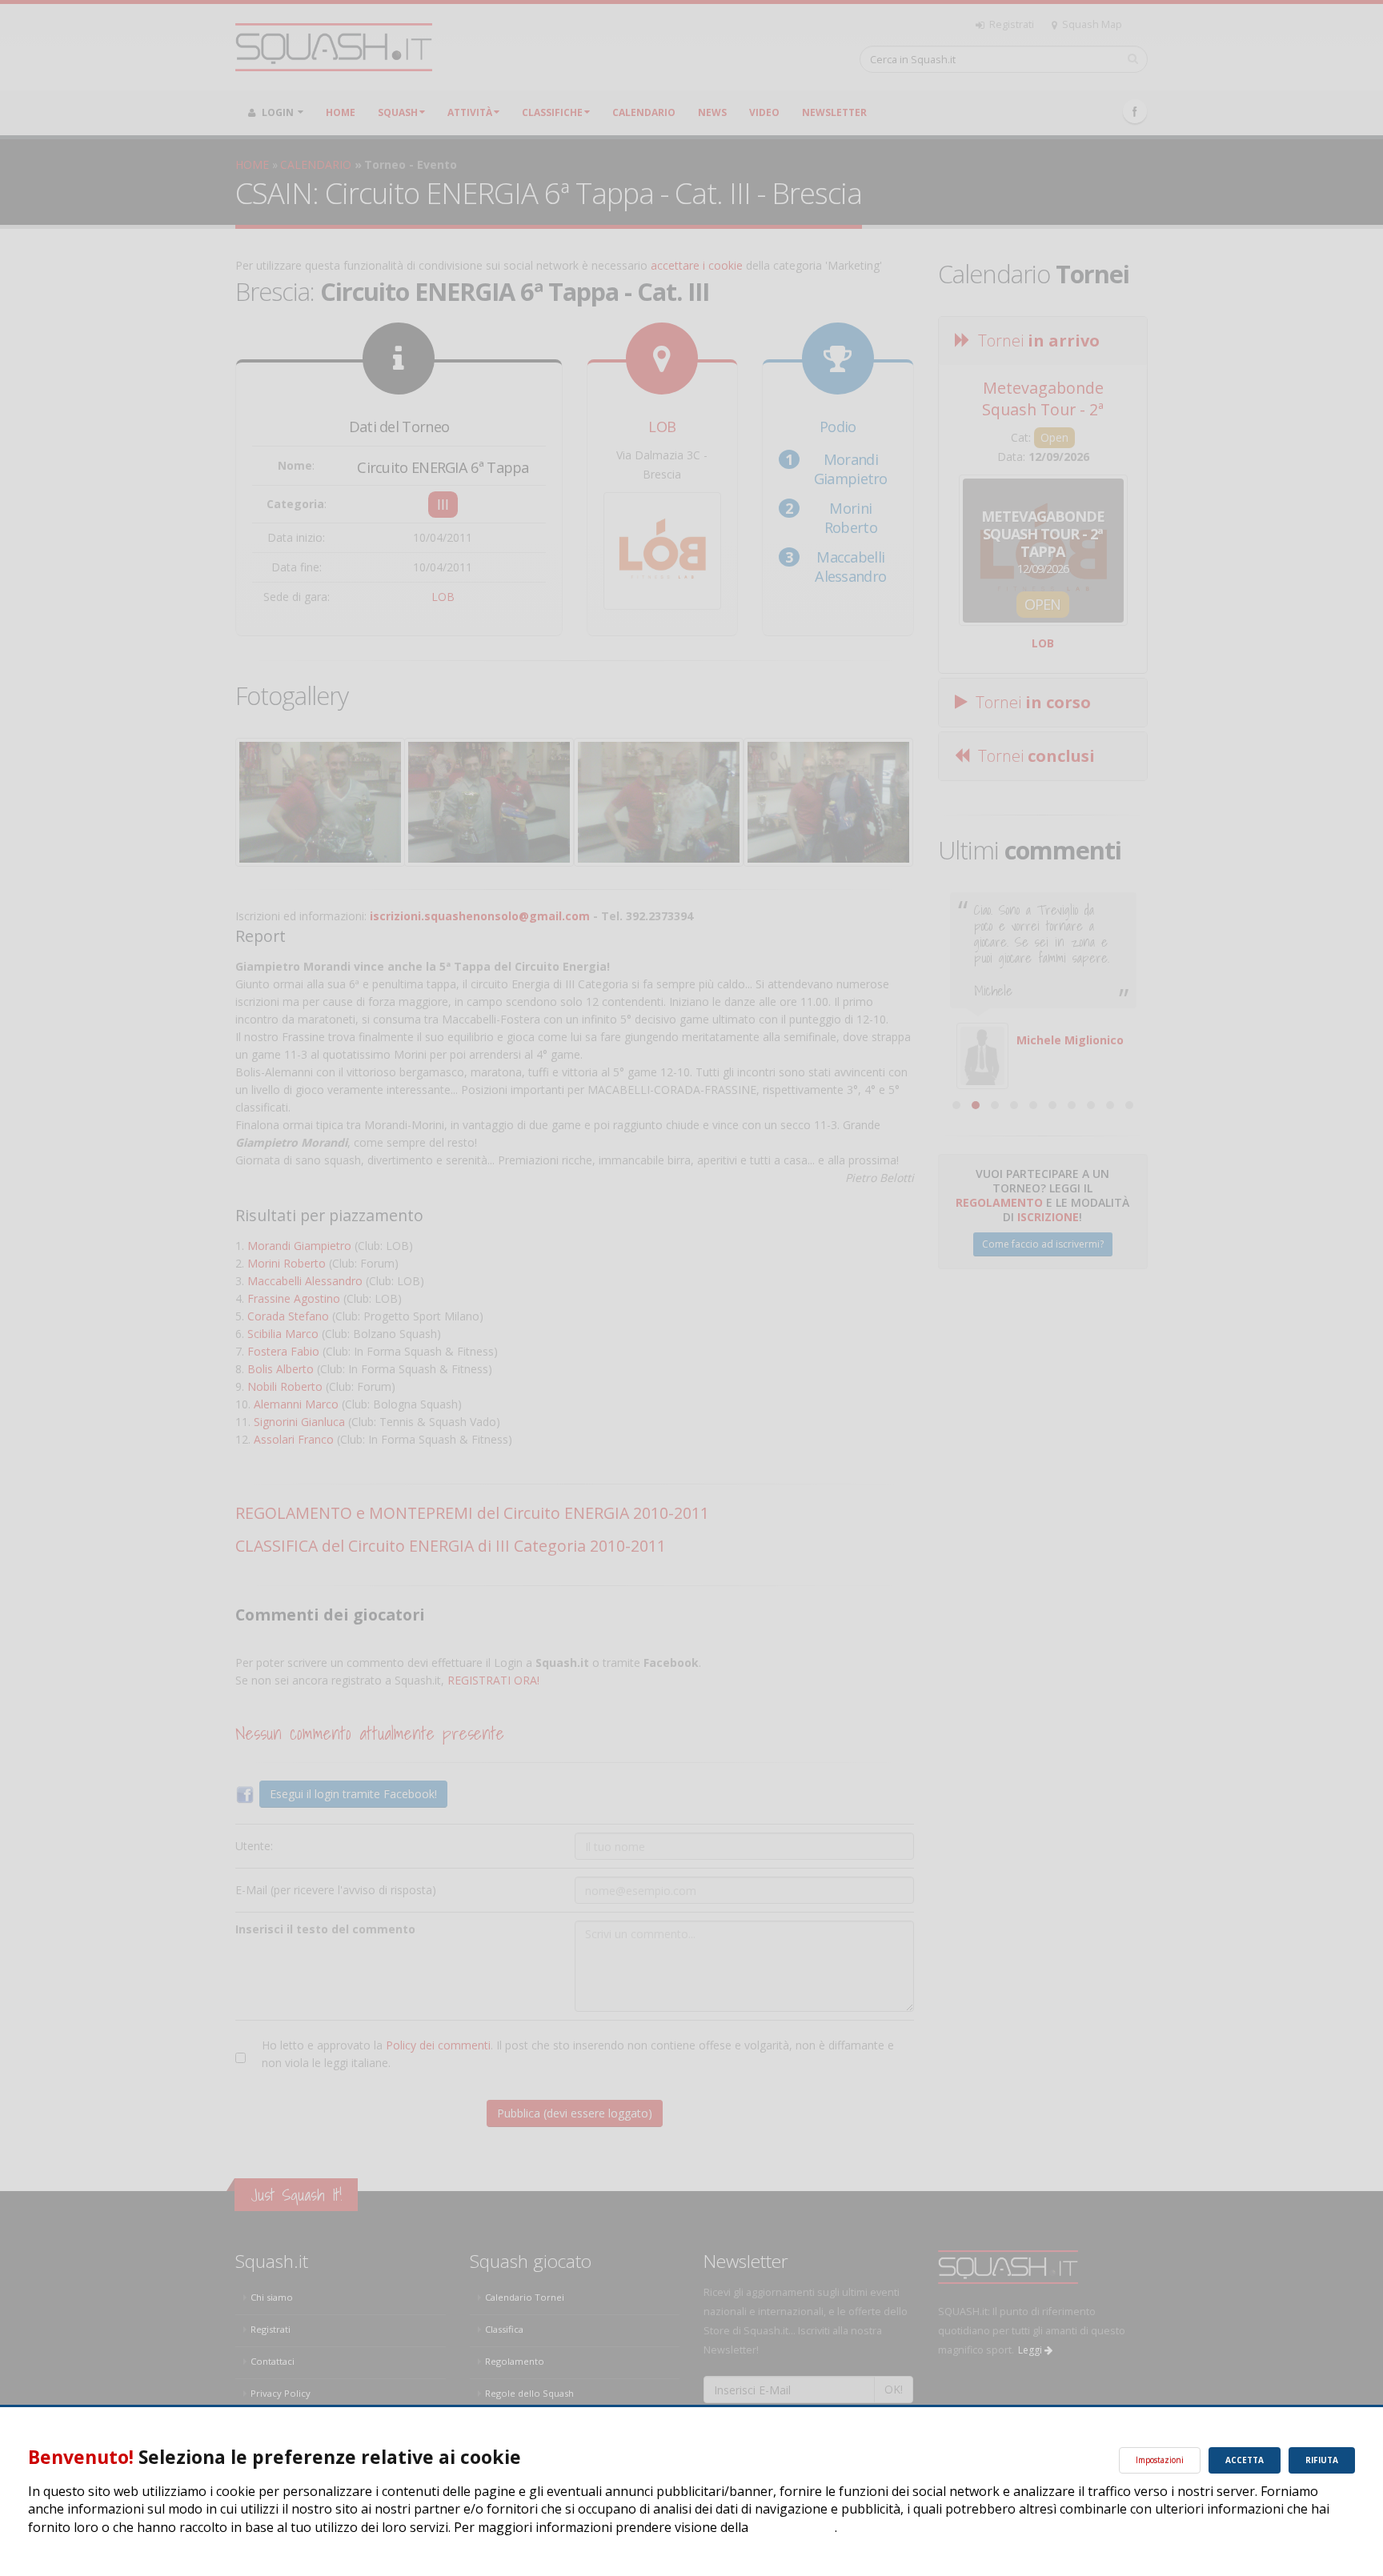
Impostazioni (1160, 2460)
